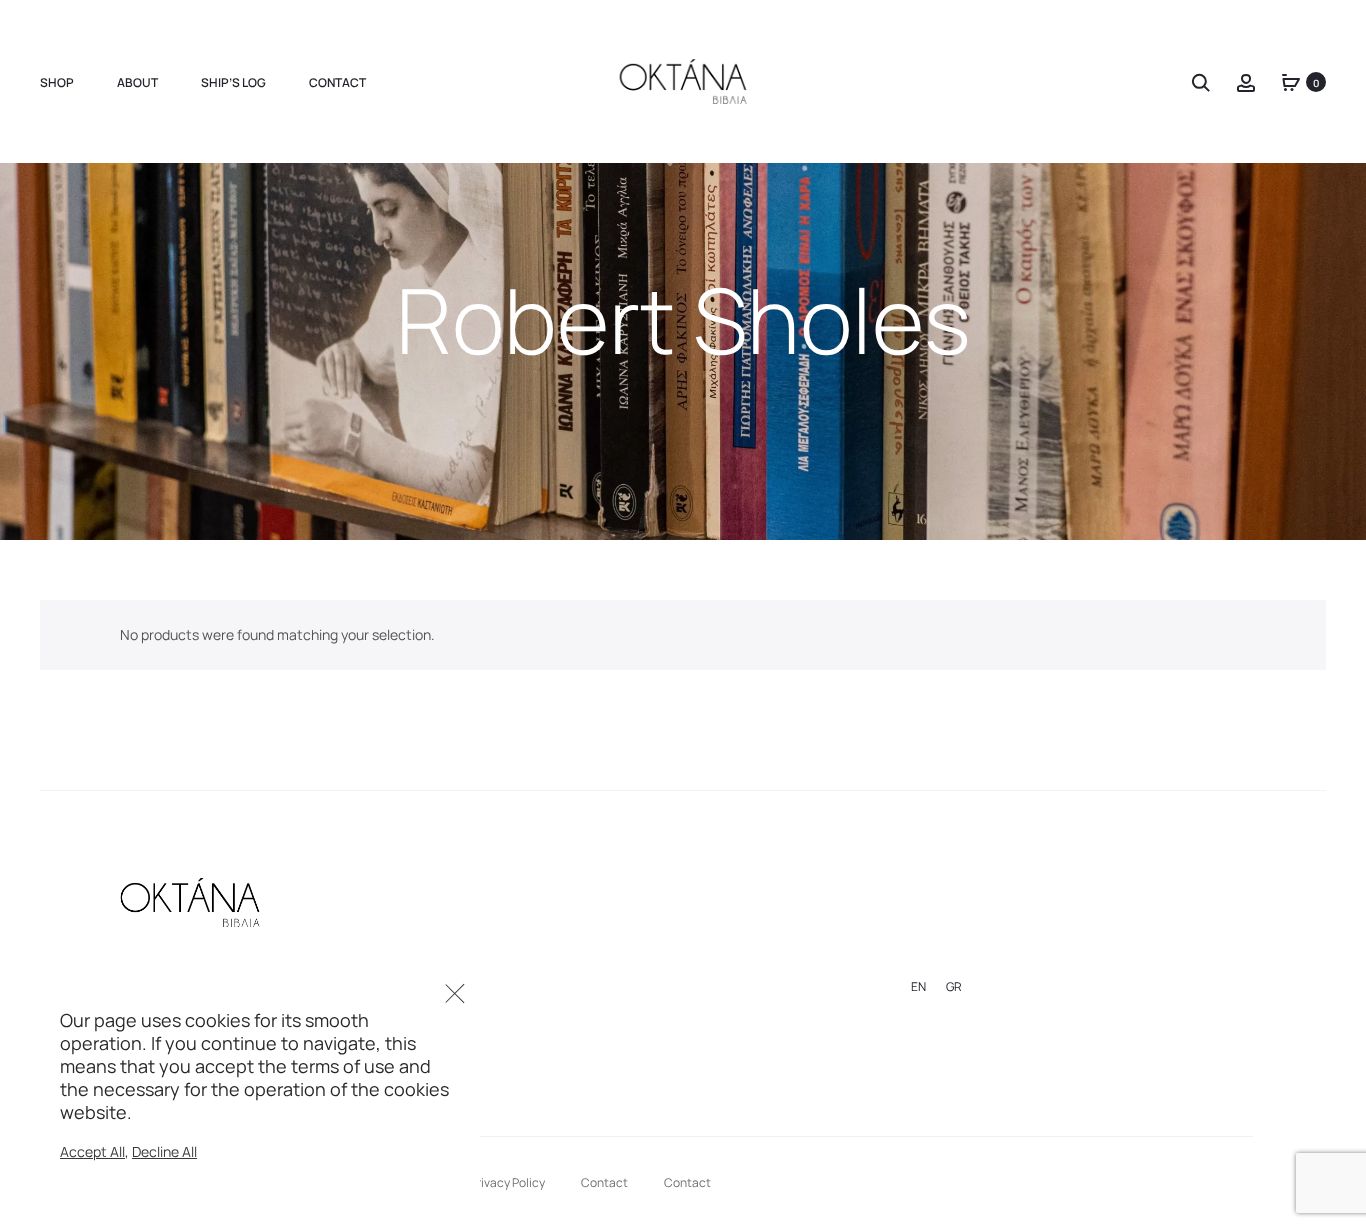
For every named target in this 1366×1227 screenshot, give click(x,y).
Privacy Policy (507, 1182)
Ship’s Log (233, 82)
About (137, 82)
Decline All (164, 1151)
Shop (57, 82)
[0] (1291, 81)
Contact (337, 82)
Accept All (92, 1151)
